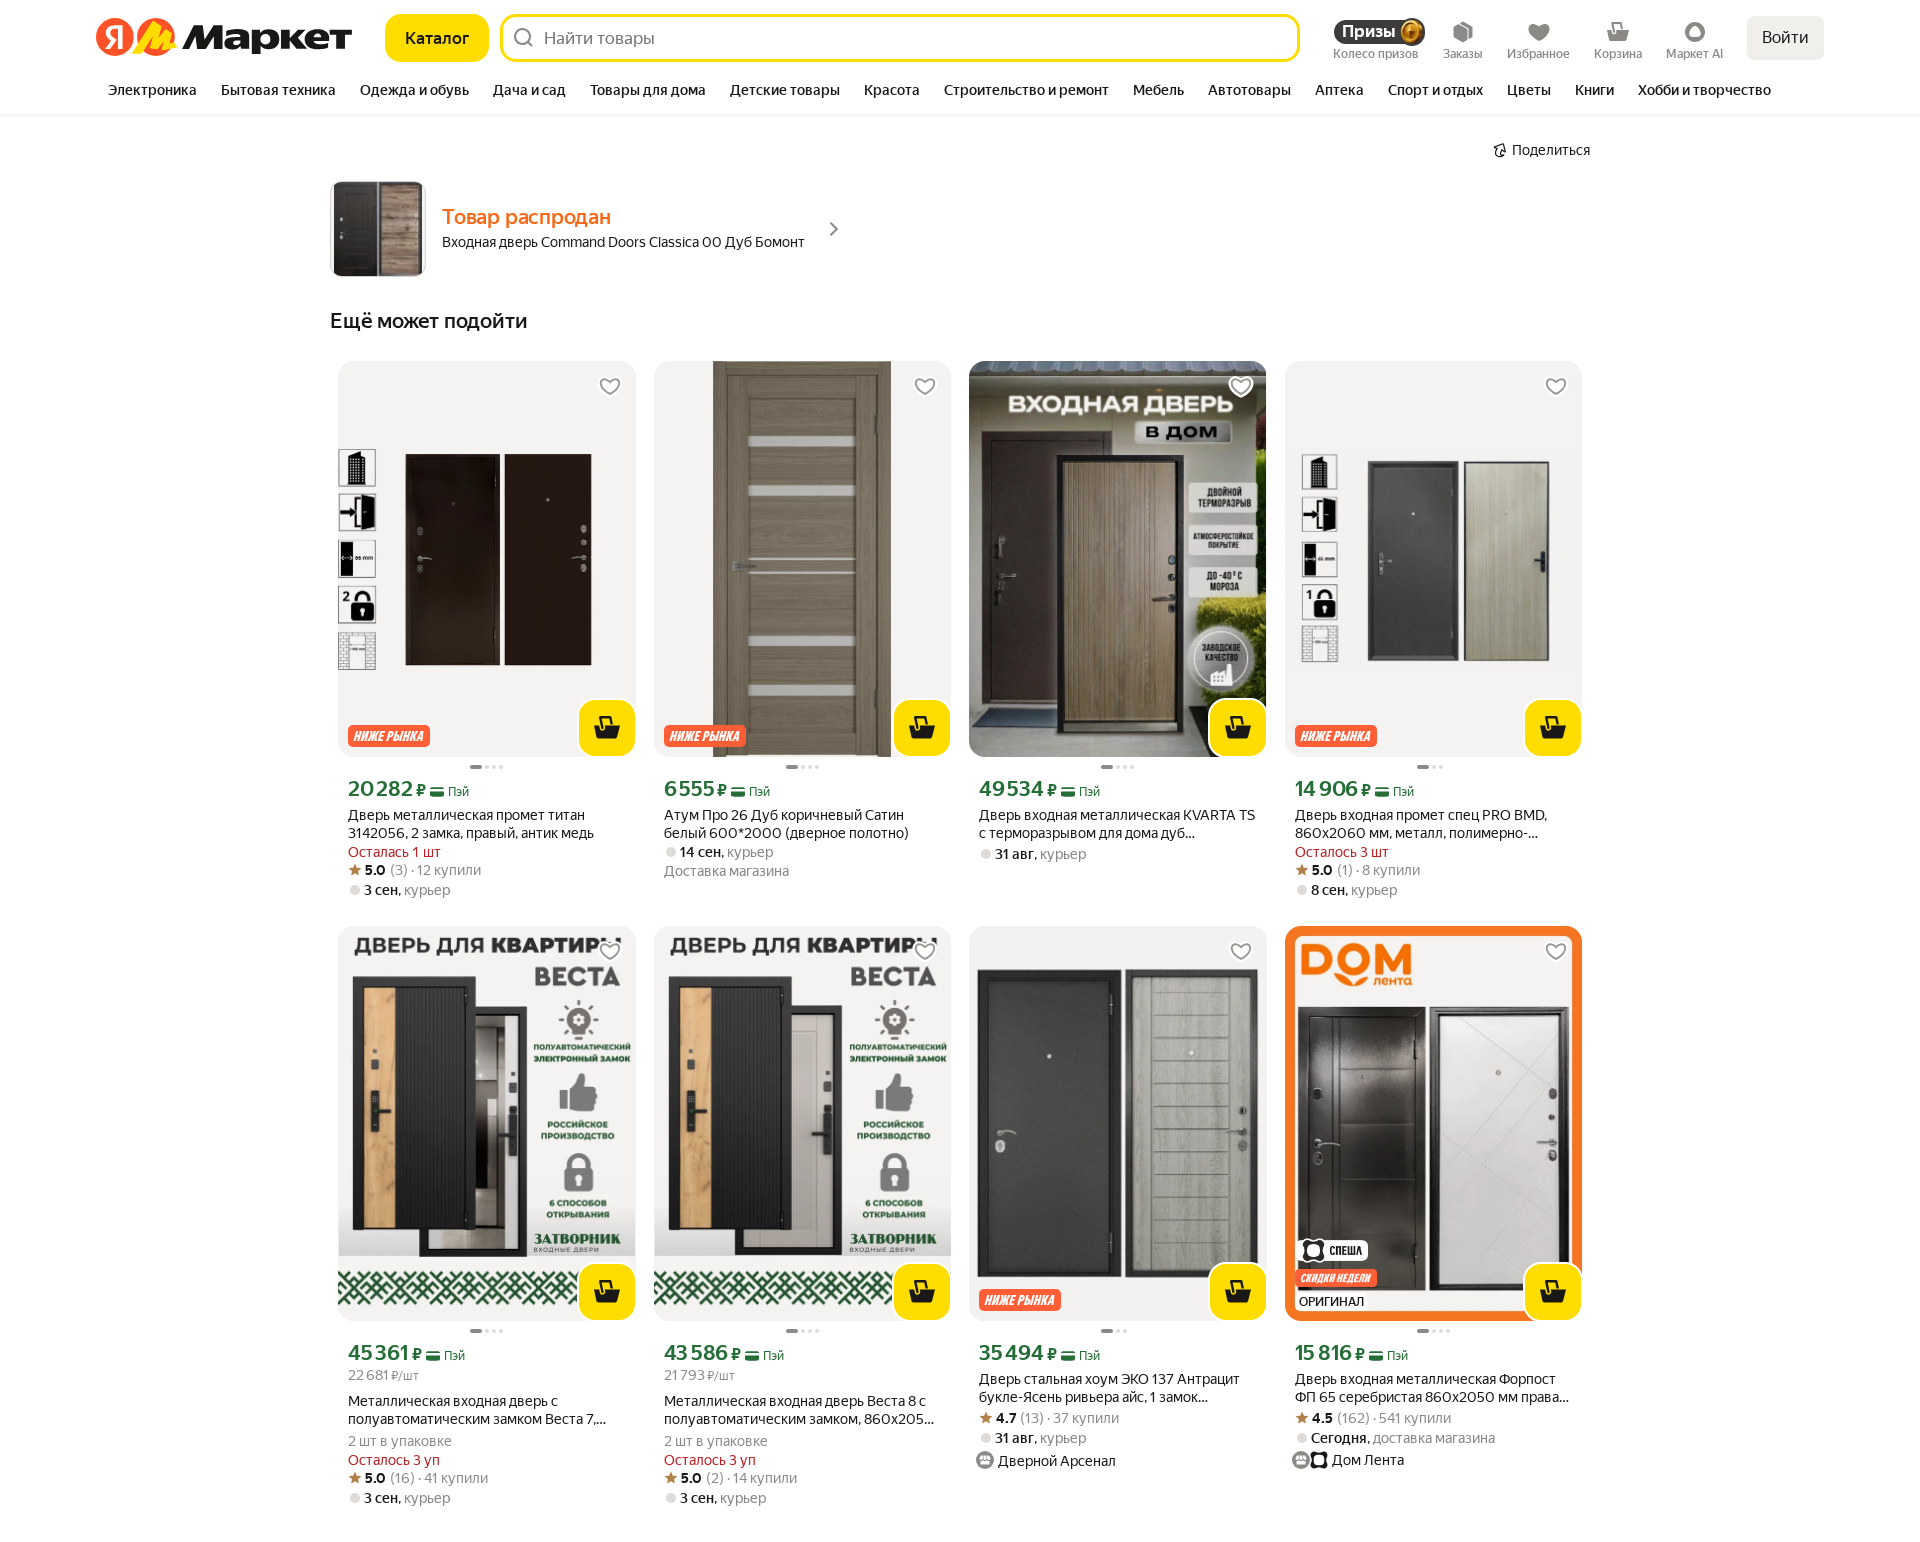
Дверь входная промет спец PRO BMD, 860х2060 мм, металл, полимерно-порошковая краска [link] (1421, 824)
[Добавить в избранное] (610, 387)
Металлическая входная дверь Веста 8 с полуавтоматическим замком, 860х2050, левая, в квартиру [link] (800, 1410)
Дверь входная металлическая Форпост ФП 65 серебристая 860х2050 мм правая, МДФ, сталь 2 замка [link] (1432, 1388)
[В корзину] (607, 728)
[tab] (152, 92)
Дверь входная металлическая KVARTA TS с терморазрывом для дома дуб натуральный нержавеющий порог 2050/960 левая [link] (1117, 824)
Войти (1785, 37)
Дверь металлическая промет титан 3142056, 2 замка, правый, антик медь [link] (471, 824)
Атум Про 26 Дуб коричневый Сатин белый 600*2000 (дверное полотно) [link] (786, 824)
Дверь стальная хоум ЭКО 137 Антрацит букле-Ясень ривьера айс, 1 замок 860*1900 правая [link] (1109, 1388)
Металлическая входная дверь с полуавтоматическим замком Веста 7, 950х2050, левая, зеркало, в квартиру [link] (473, 1410)
